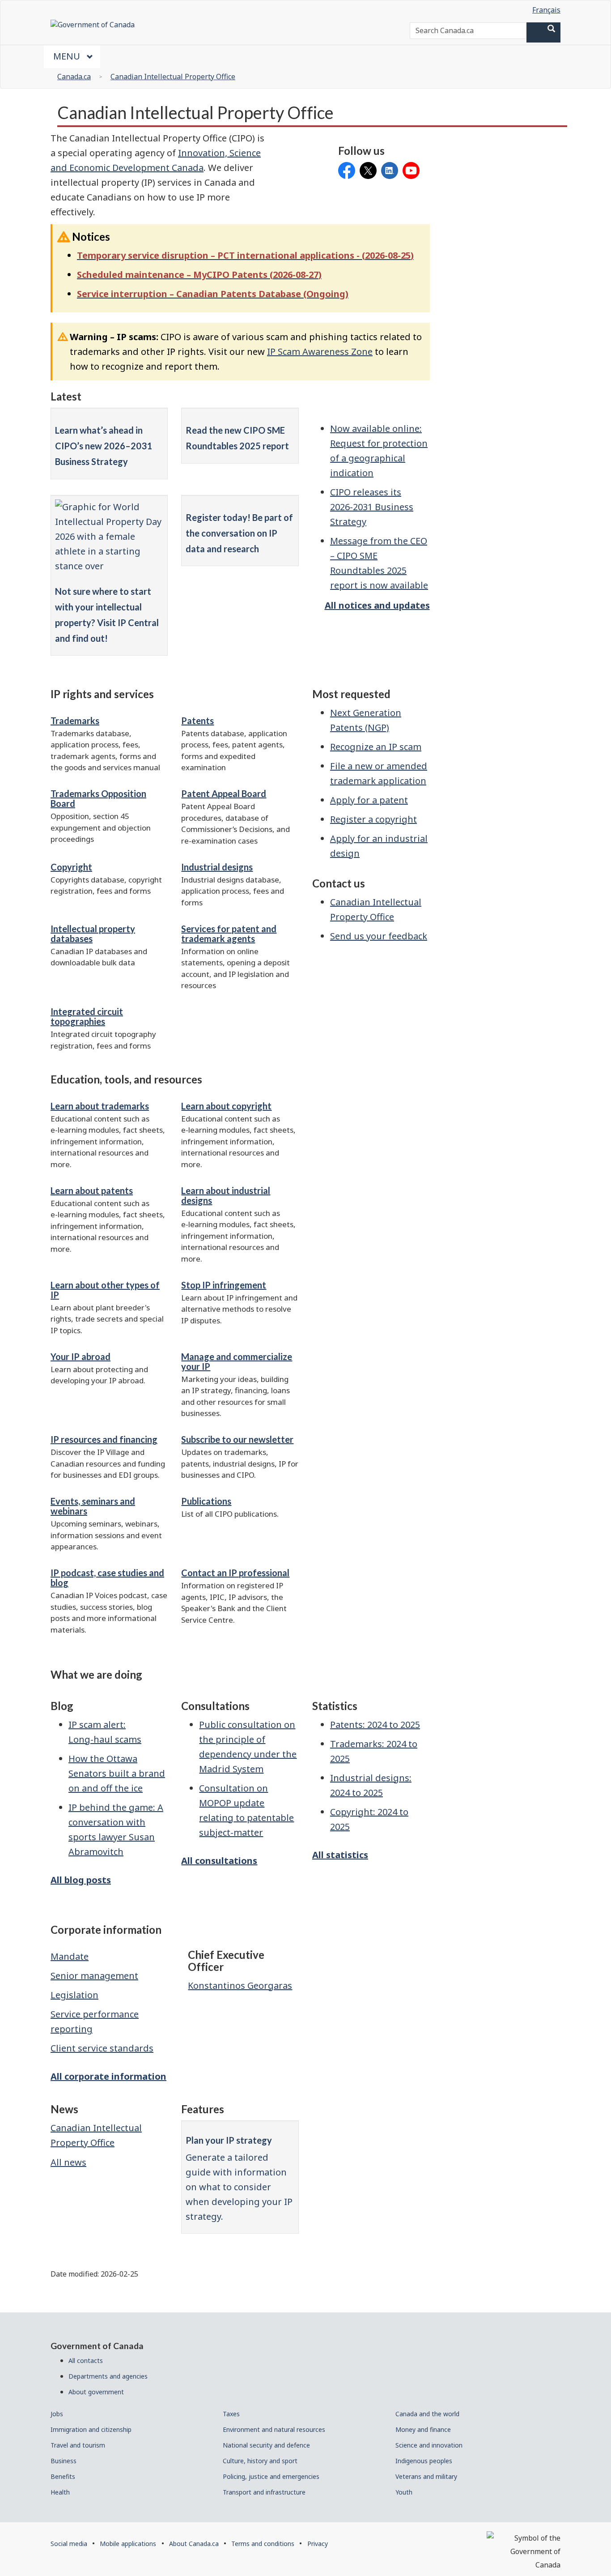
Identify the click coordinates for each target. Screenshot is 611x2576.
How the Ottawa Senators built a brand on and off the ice (117, 1773)
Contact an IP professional (235, 1573)
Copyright (71, 867)
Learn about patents (92, 1190)
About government (96, 2392)
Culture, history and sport (260, 2461)
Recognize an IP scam (376, 747)
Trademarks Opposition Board (98, 798)
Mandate (70, 1956)
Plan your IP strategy (229, 2140)
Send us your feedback (379, 936)
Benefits (63, 2476)
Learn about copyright (226, 1106)
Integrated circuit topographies (87, 1016)
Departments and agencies (108, 2376)
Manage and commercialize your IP (237, 1361)
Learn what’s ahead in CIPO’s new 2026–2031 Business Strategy (104, 446)
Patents (197, 721)
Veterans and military (426, 2476)
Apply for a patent (369, 800)
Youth (404, 2492)
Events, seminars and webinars (93, 1506)
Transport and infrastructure (264, 2492)
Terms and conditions (263, 2544)
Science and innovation (429, 2445)
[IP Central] (109, 536)
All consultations (219, 1861)
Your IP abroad (81, 1356)
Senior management (94, 1976)
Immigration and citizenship (91, 2429)
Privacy (318, 2544)
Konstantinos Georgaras (240, 1985)
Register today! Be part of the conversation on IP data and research (239, 533)
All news (68, 2162)
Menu (68, 56)
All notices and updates (377, 605)
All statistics (340, 1855)
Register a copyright (373, 819)
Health (60, 2492)
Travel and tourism (78, 2445)
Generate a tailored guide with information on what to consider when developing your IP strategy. (239, 2187)
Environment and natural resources (274, 2429)
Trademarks (75, 721)
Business (64, 2461)
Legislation (74, 1995)
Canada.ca (74, 77)
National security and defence (266, 2445)
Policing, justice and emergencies (271, 2476)
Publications (206, 1501)
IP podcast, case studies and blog (107, 1578)
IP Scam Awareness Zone (320, 352)
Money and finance (423, 2429)
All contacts (86, 2361)
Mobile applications (128, 2544)
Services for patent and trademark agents (229, 934)
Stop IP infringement (224, 1285)
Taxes (231, 2414)
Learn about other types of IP (105, 1290)
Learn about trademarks (100, 1106)
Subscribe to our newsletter (237, 1439)
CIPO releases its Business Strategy (372, 507)
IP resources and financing (104, 1439)
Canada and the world (427, 2414)
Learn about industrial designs (226, 1195)
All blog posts (81, 1880)
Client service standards (102, 2048)
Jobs (57, 2414)
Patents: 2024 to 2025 (375, 1725)
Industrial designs (217, 867)
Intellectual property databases (93, 934)
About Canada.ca (194, 2544)
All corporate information (108, 2076)
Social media (69, 2544)
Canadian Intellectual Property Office (173, 77)
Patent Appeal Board (224, 793)
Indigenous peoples (424, 2461)
